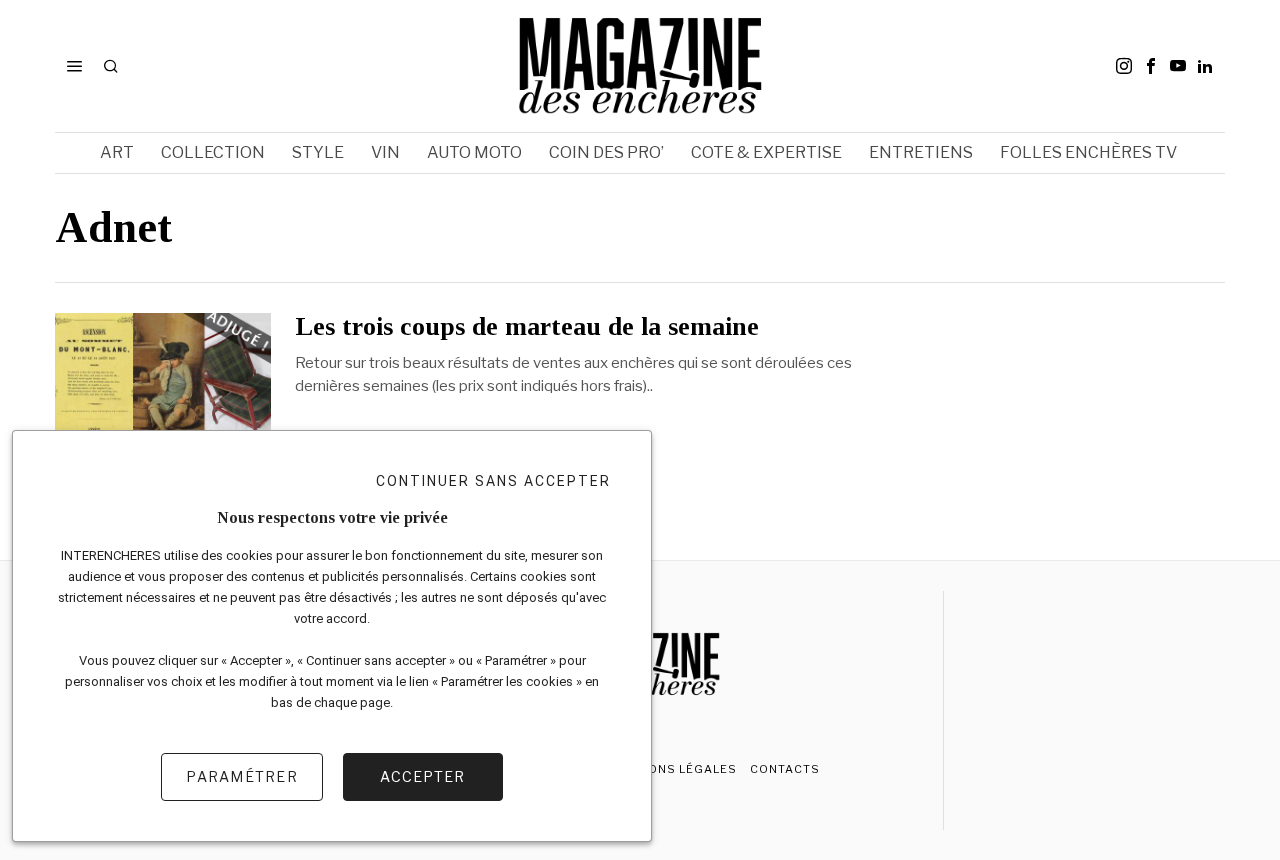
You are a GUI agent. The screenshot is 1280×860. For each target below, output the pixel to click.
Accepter (422, 776)
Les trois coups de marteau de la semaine (527, 327)
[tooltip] (1124, 66)
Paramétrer (242, 776)
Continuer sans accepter (493, 481)
